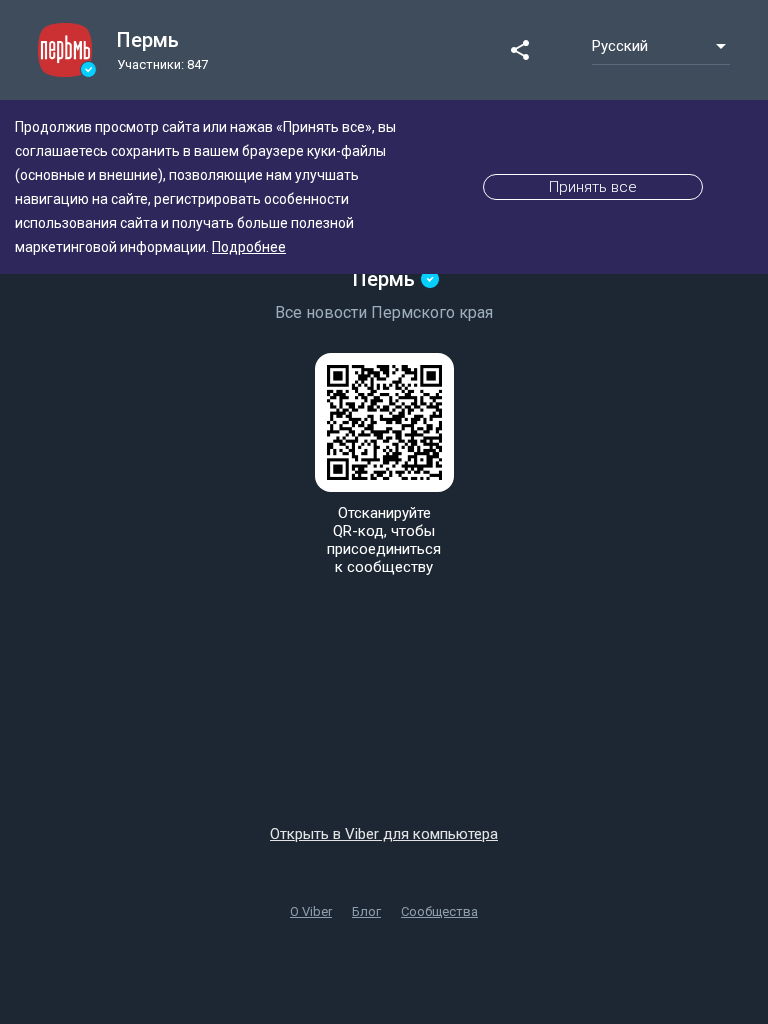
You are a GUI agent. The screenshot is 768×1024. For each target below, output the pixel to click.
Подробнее (249, 247)
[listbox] (661, 46)
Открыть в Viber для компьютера (384, 834)
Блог (366, 911)
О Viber (311, 911)
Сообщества (439, 911)
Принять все (593, 187)
